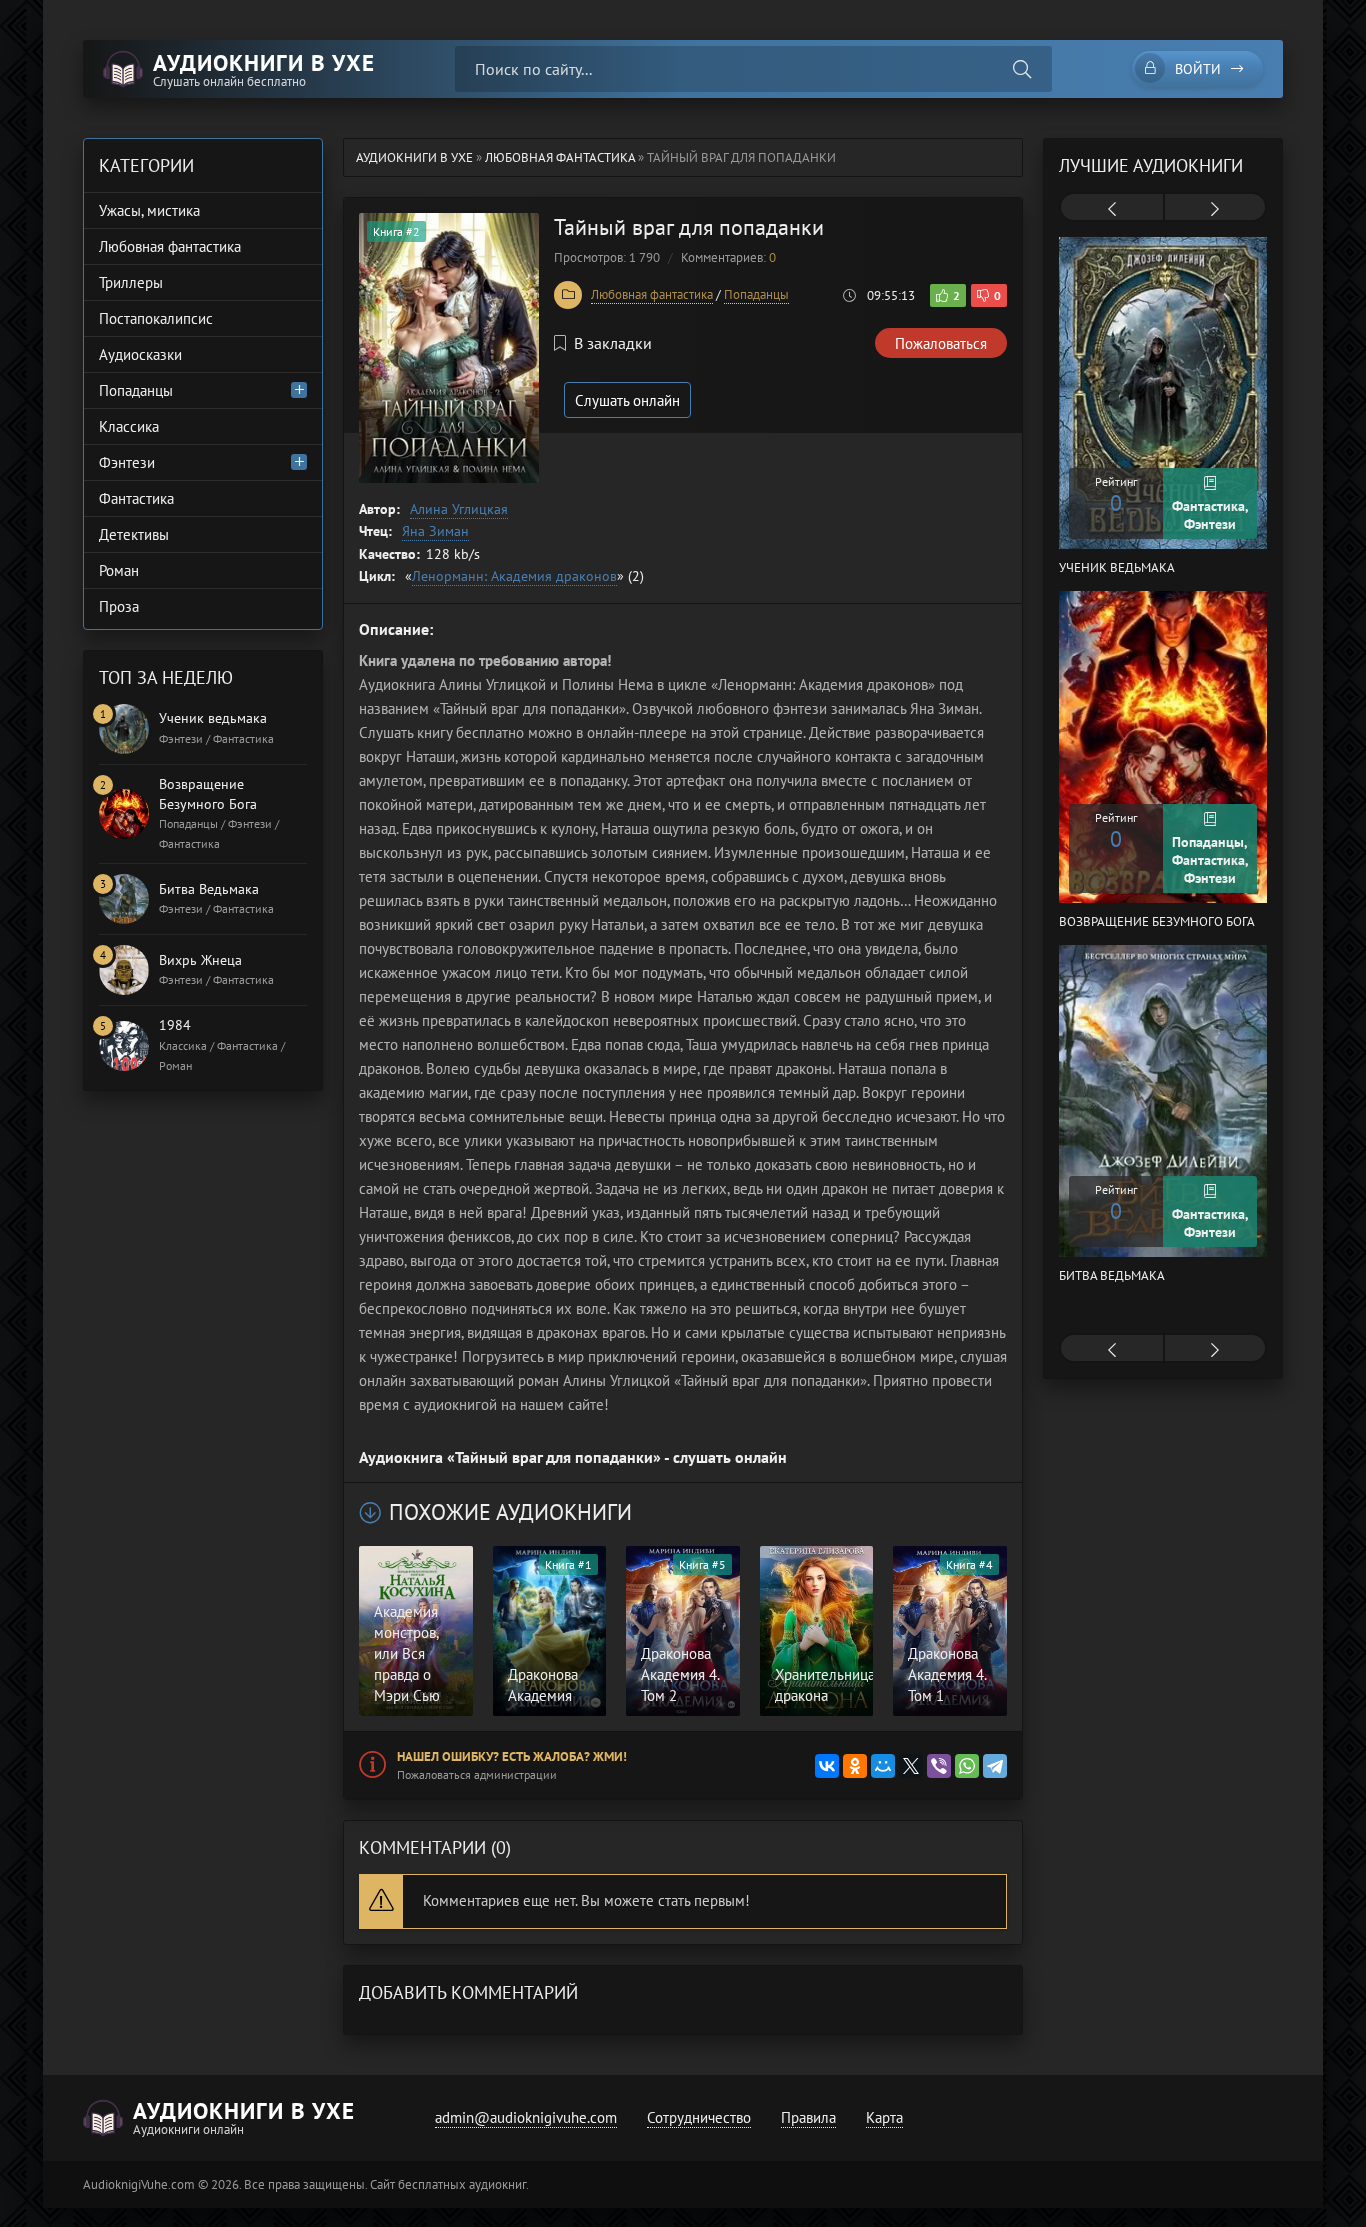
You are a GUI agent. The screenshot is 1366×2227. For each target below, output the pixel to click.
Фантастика (136, 498)
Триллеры (131, 282)
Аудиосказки (140, 354)
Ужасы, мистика (149, 210)
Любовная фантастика (652, 294)
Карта (884, 2117)
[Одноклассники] (855, 1766)
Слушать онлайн (627, 400)
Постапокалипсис (156, 318)
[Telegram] (995, 1766)
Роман (119, 570)
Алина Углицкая (459, 509)
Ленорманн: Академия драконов (514, 576)
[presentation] (1112, 209)
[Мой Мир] (883, 1766)
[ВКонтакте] (827, 1766)
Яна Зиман (435, 531)
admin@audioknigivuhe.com (526, 2117)
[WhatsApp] (967, 1766)
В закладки (613, 343)
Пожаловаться (941, 343)
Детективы (134, 534)
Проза (119, 606)
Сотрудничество (699, 2117)
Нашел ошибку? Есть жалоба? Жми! (512, 1756)
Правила (808, 2117)
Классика (129, 426)
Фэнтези (127, 462)
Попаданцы (756, 294)
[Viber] (939, 1766)
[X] (911, 1766)
